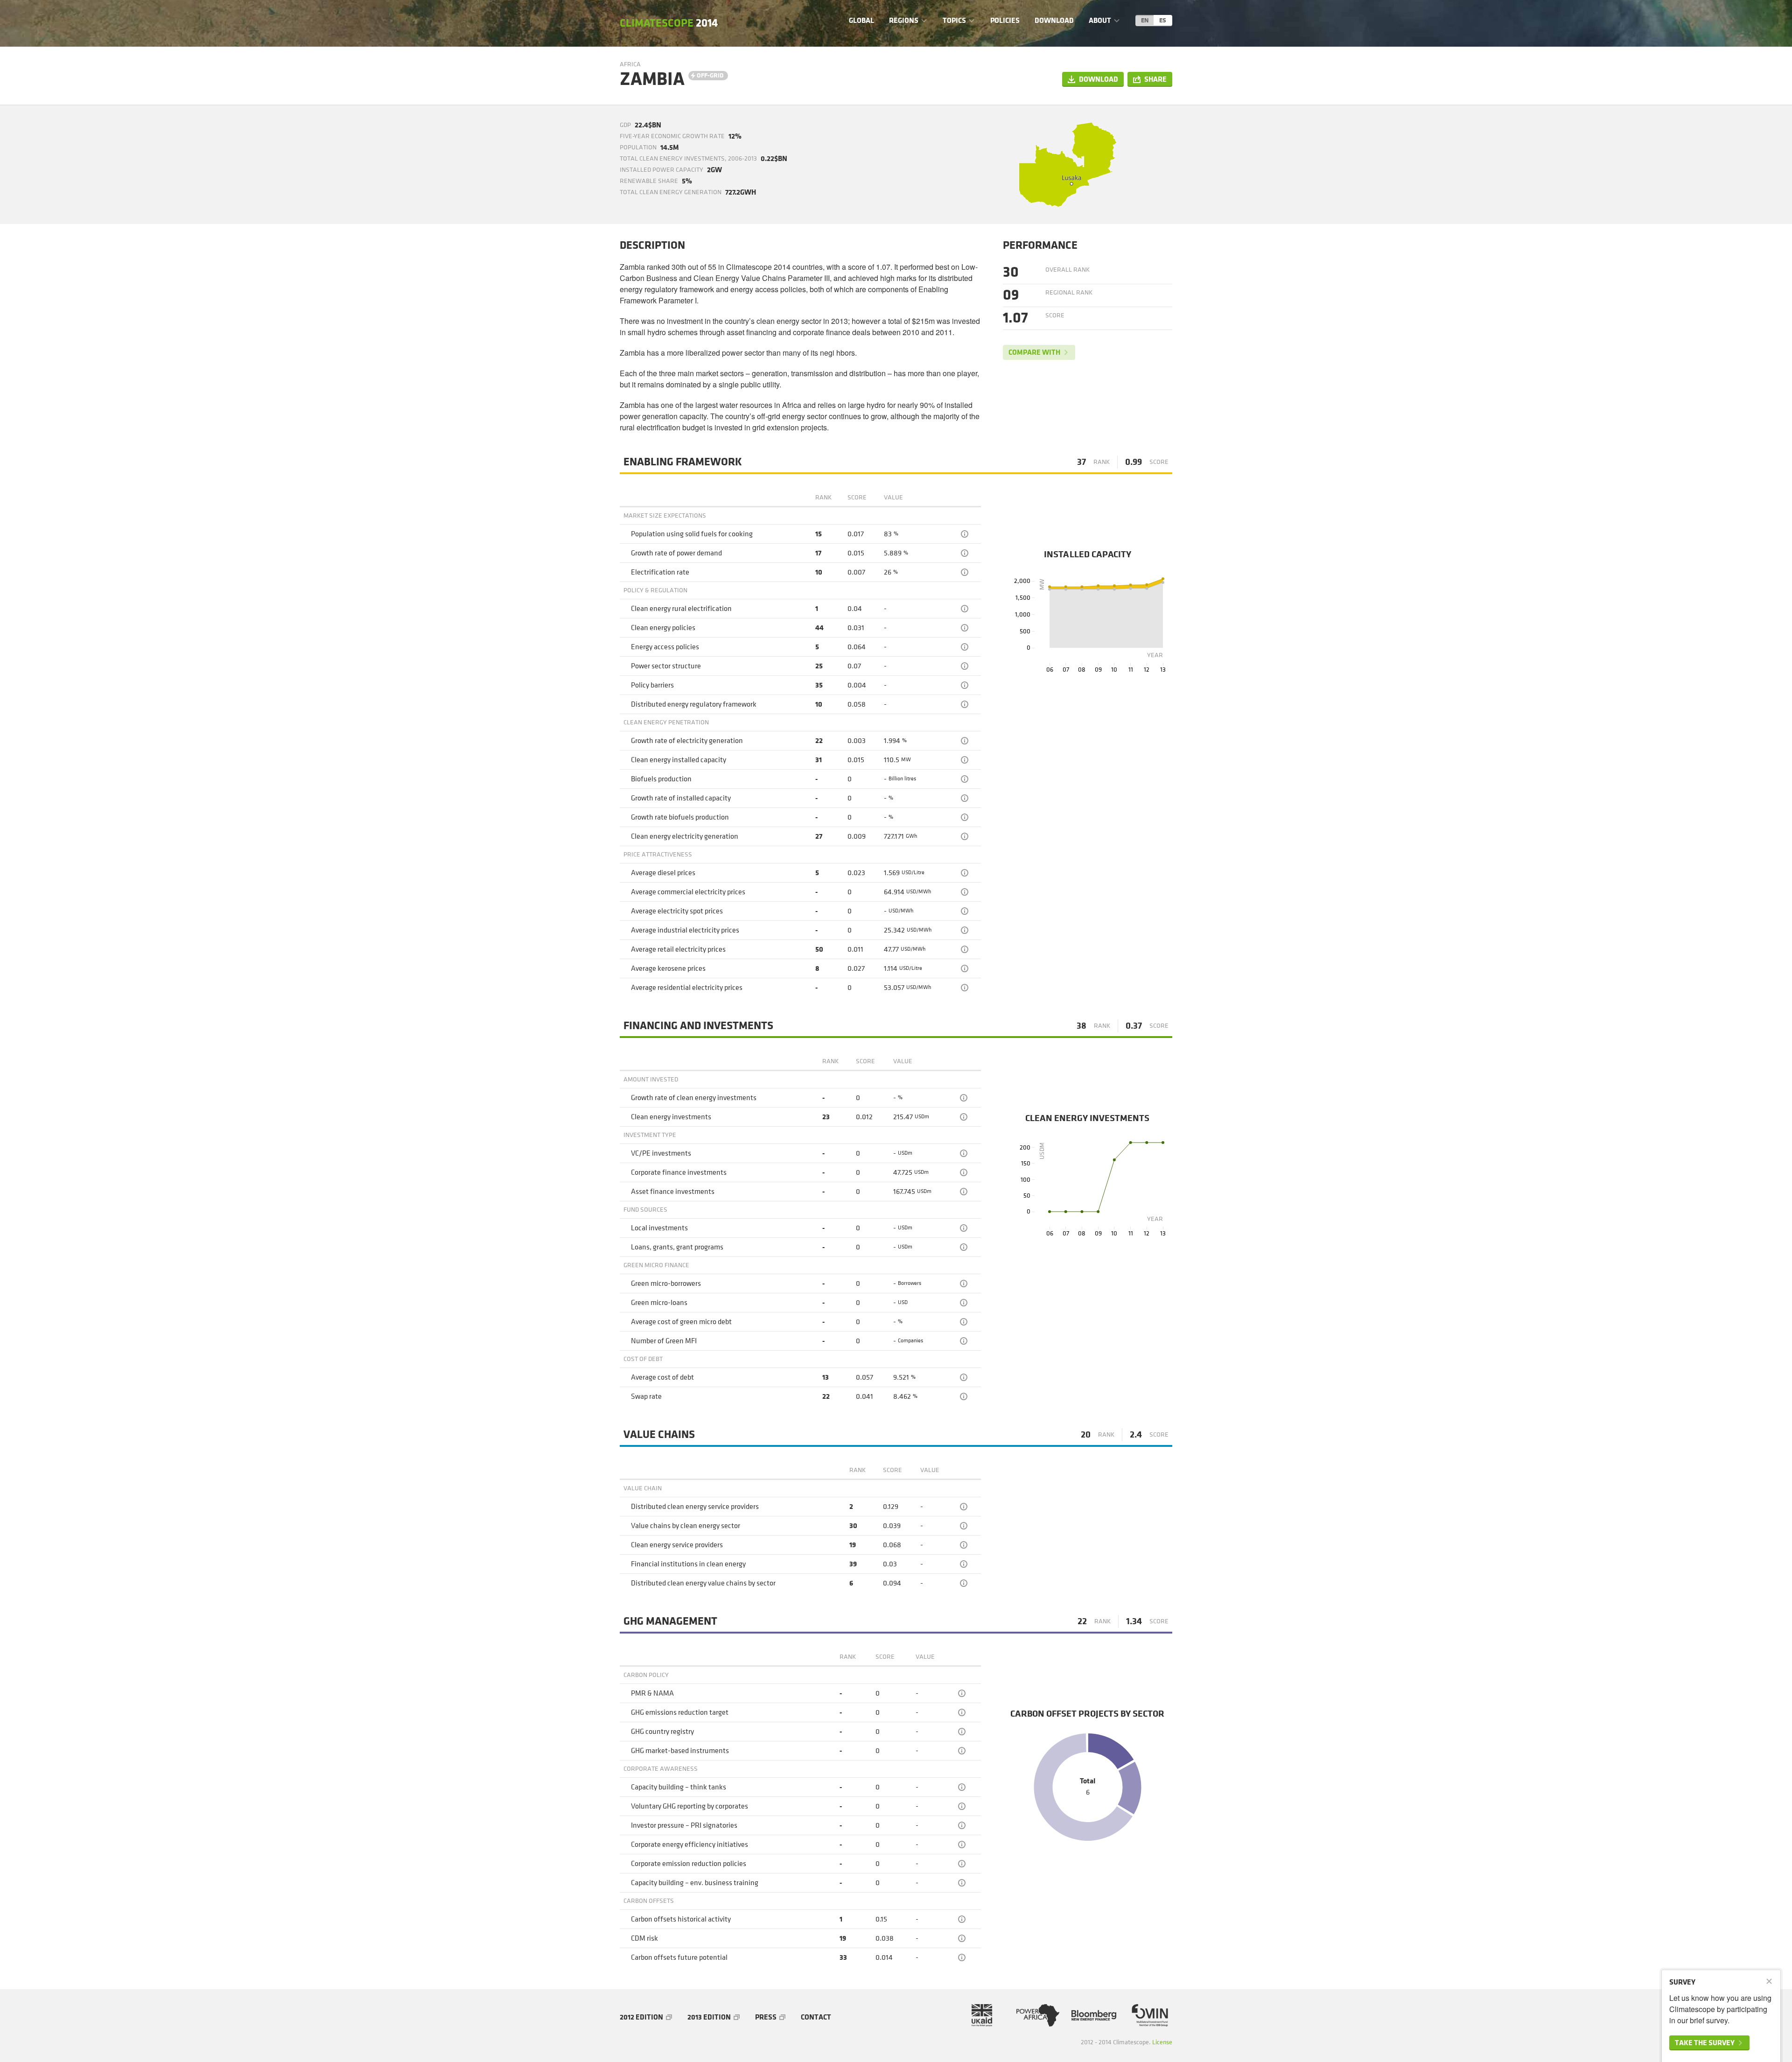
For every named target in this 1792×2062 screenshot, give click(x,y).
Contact (816, 2017)
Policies (1005, 20)
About (1100, 20)
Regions (904, 20)
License (1162, 2042)
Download (1054, 20)
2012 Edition (641, 2017)
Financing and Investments (698, 1026)
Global (861, 20)
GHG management (670, 1621)
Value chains (659, 1435)
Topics (954, 20)
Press (766, 2017)
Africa (630, 64)
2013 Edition (709, 2017)
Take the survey (1705, 2043)
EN (1145, 20)
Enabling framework (683, 462)
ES (1163, 20)
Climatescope (669, 23)
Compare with (1034, 352)
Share (1155, 79)
